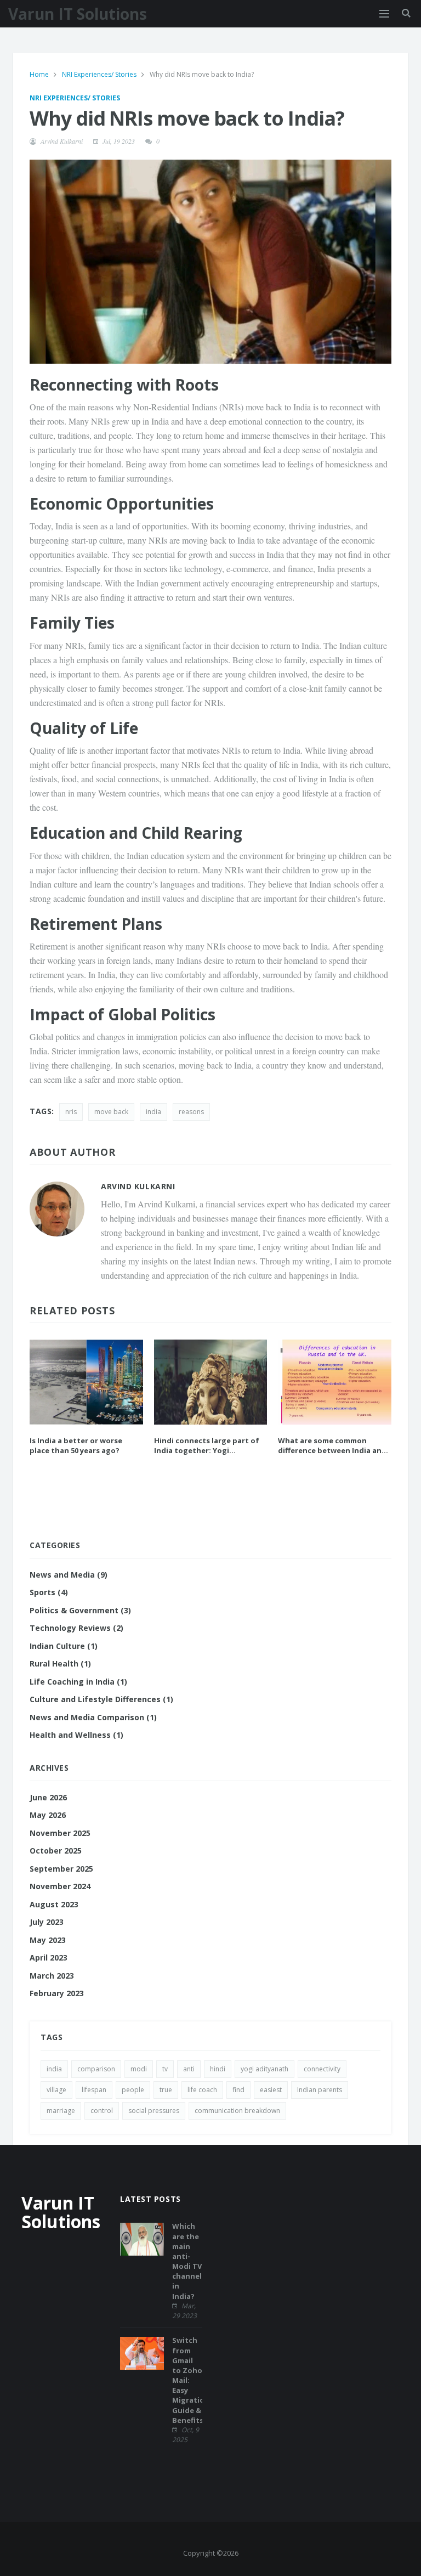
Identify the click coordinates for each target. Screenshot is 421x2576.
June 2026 (48, 1797)
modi (139, 2069)
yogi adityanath (264, 2069)
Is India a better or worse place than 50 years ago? (76, 1445)
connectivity (322, 2069)
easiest (271, 2090)
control (102, 2111)
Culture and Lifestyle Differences (101, 1699)
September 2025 (61, 1869)
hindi (218, 2069)
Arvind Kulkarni (62, 141)
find (238, 2090)
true (166, 2090)
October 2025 (56, 1851)
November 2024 (60, 1886)
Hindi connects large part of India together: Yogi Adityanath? (207, 1445)
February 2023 (57, 1993)
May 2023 (48, 1940)
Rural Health (60, 1663)
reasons (191, 1112)
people (133, 2090)
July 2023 (47, 1922)
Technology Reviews (76, 1628)
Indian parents (320, 2090)
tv (165, 2069)
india (153, 1112)
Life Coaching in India (78, 1682)
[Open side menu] (384, 14)
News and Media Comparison (93, 1717)
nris (71, 1112)
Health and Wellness (76, 1735)
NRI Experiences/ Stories (100, 74)
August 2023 (54, 1904)
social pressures (154, 2111)
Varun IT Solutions (78, 14)
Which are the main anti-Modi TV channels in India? (189, 2261)
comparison (96, 2069)
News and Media (69, 1575)
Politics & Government (80, 1610)
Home (40, 74)
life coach (202, 2090)
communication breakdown (237, 2111)
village (56, 2090)
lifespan (94, 2090)
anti (189, 2069)
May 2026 (48, 1815)
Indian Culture (64, 1646)
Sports (49, 1592)
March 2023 (52, 1976)
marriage (61, 2111)
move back (111, 1112)
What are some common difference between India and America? (332, 1445)
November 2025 (60, 1833)
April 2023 (49, 1958)
